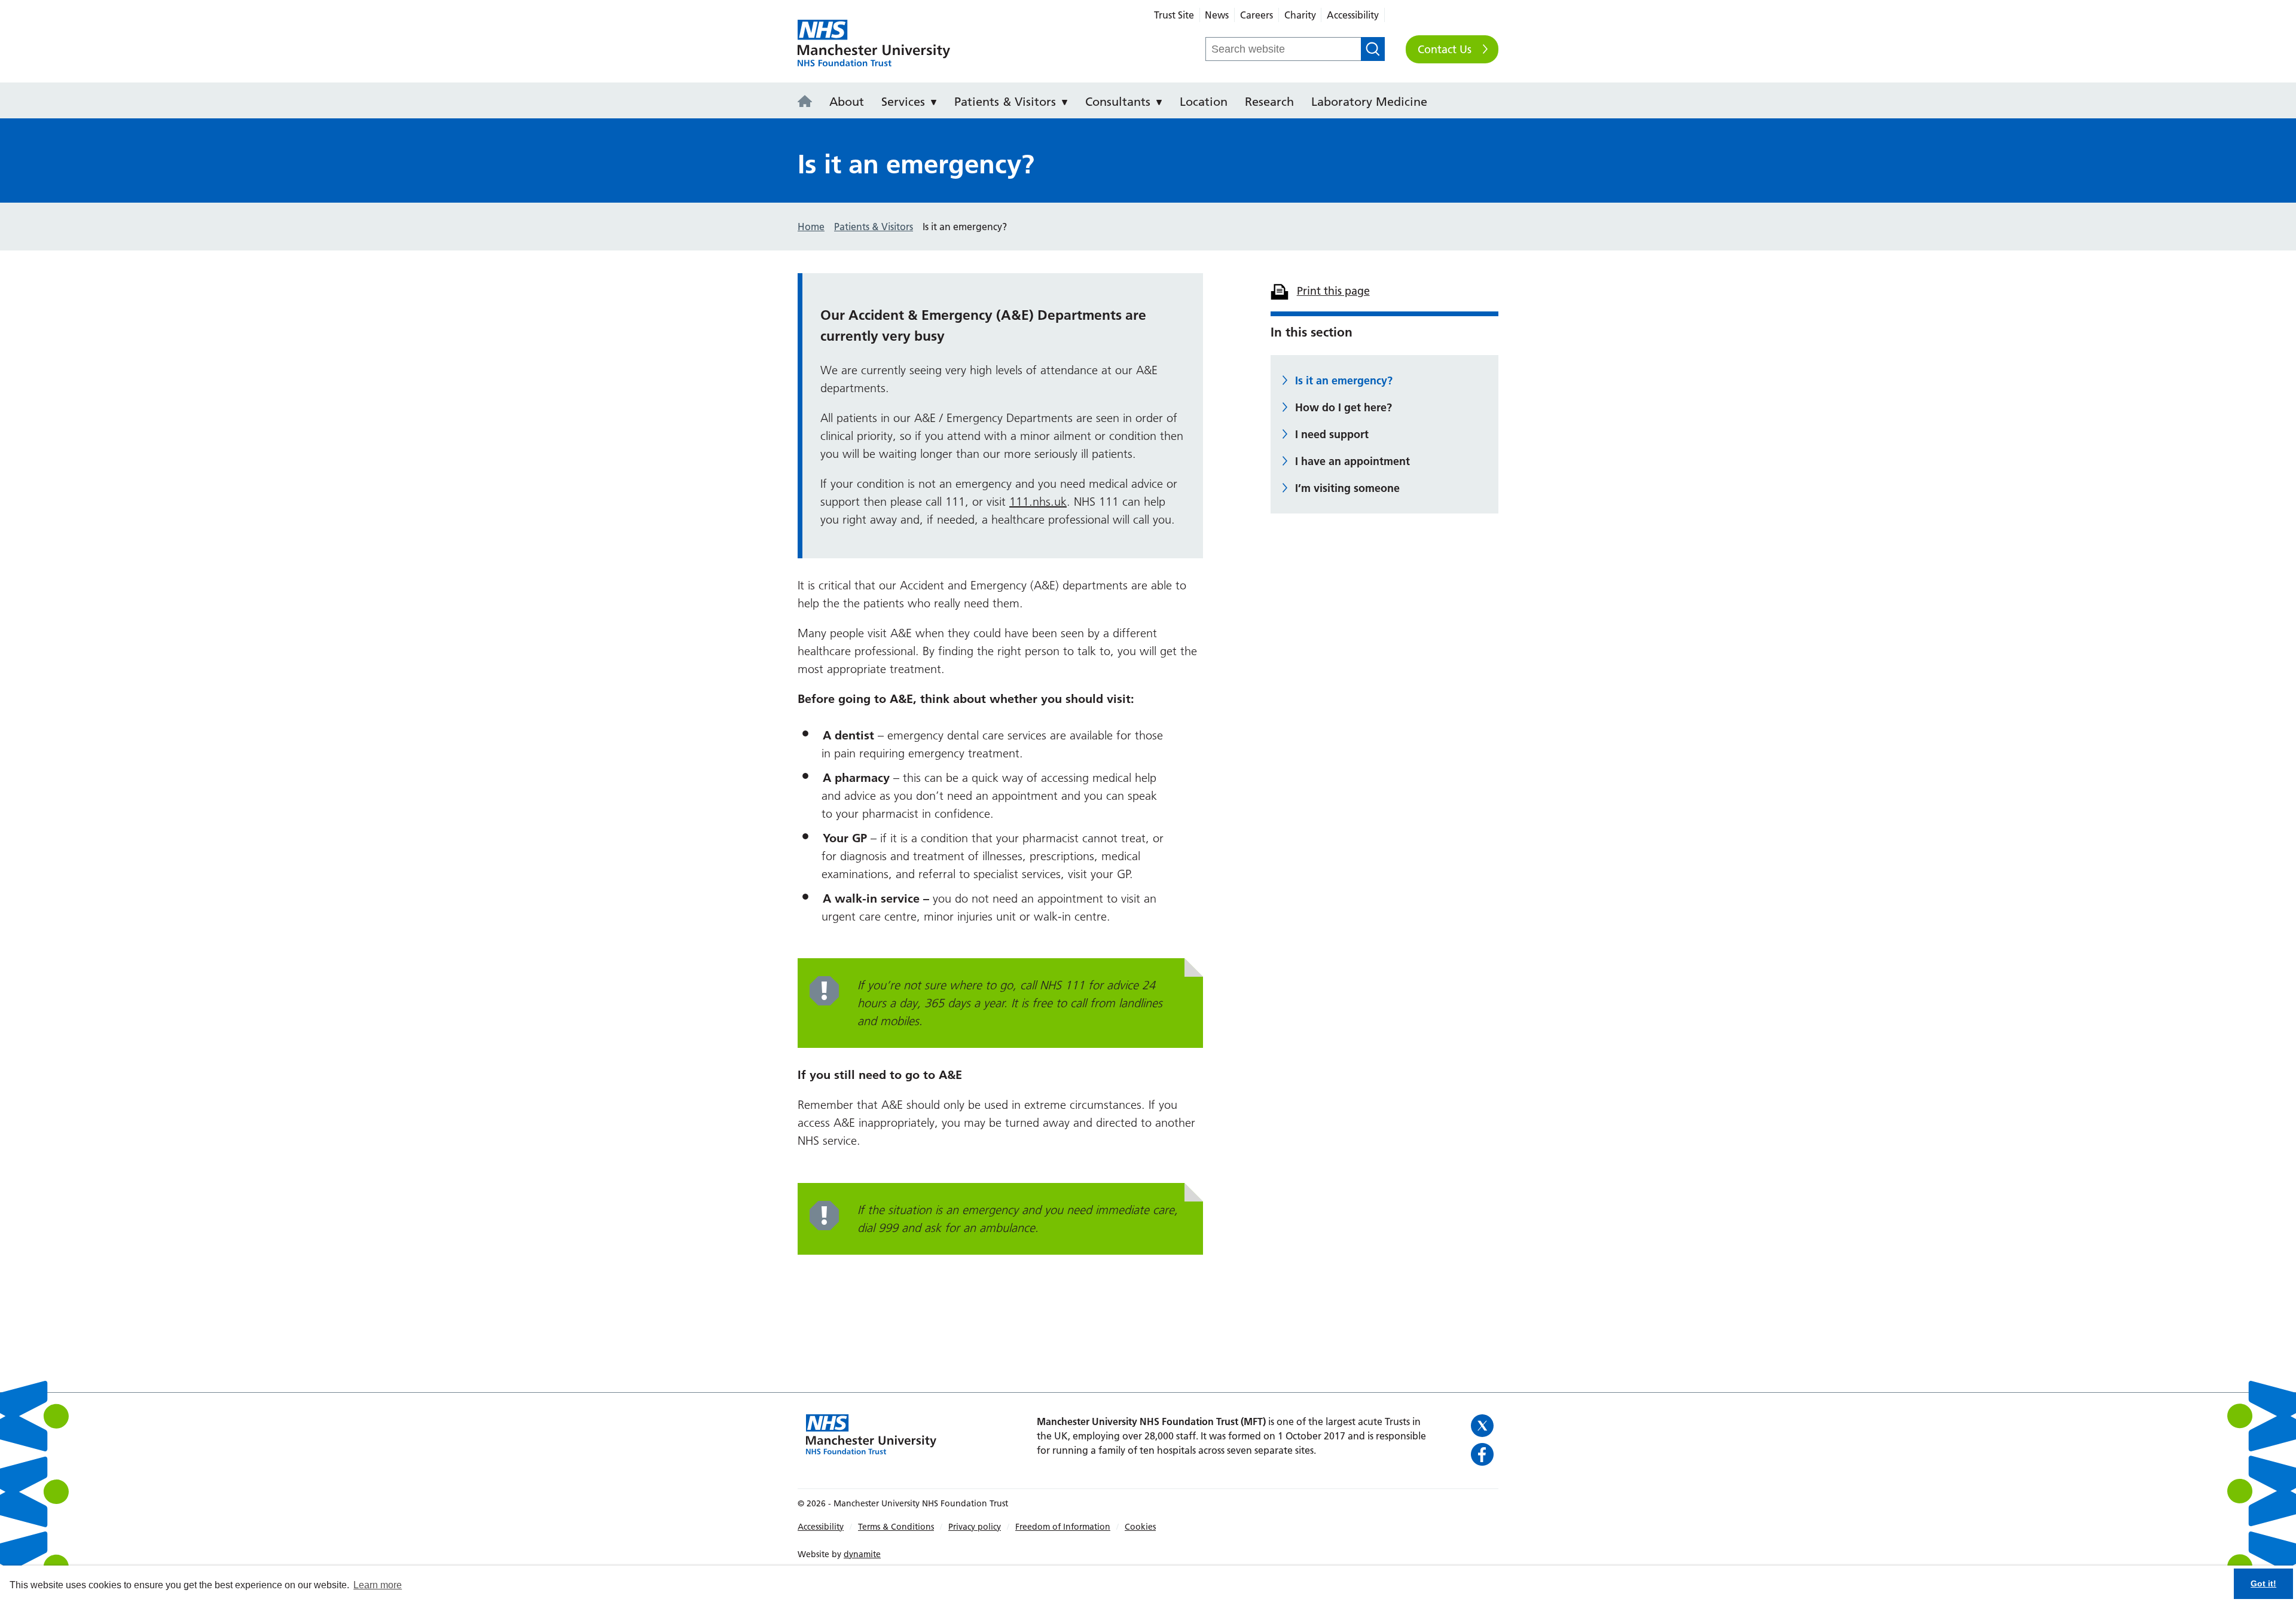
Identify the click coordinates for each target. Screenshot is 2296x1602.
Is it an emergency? (1344, 380)
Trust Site (1174, 15)
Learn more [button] (378, 1585)
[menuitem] (808, 100)
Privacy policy (975, 1527)
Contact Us (1445, 49)
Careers (1257, 15)
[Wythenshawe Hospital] (808, 102)
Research (1269, 102)
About (847, 102)
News (1217, 15)
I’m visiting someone (1347, 488)
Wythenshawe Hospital (874, 44)
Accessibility (1353, 15)
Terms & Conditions (896, 1527)
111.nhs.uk (1038, 502)
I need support (1332, 434)
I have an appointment (1352, 461)
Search (1373, 49)
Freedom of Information (1063, 1527)
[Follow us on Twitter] (1483, 1426)
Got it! (2263, 1583)
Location (1204, 102)
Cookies (1140, 1527)
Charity (1300, 15)
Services (903, 102)
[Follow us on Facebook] (1483, 1454)
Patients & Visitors (1005, 102)
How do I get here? (1344, 407)
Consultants (1118, 102)
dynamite (862, 1554)
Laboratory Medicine (1369, 102)
